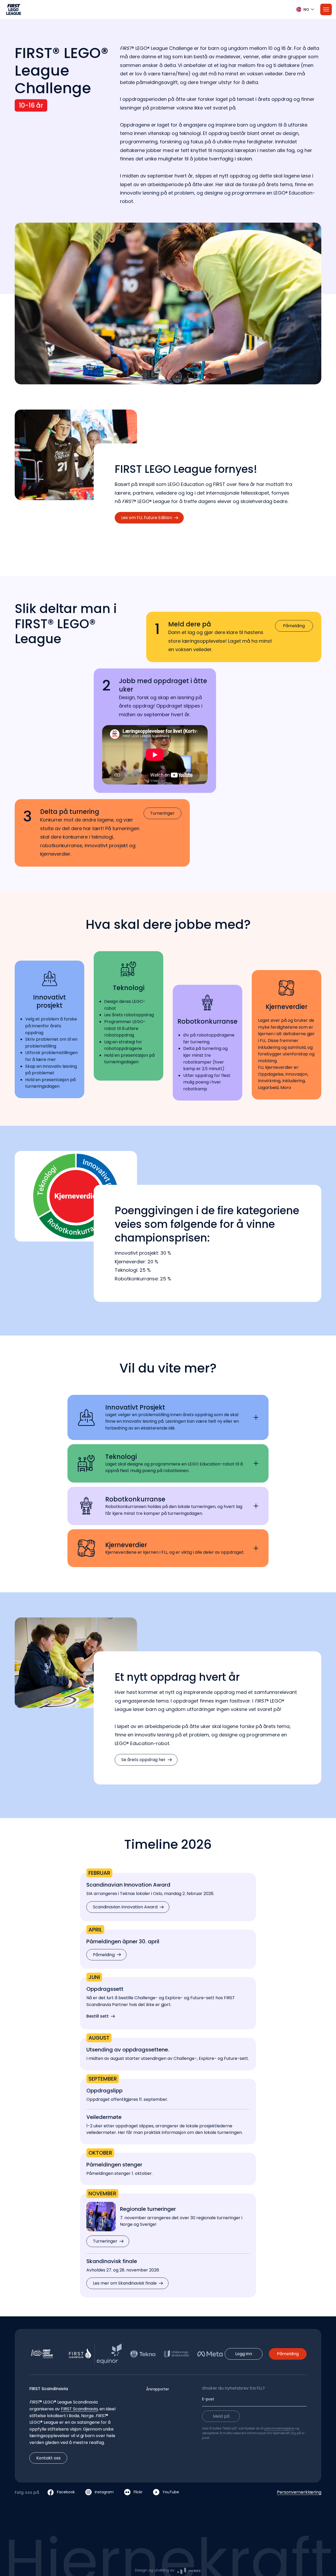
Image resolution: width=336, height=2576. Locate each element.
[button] (168, 9)
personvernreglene (279, 2428)
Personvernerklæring (299, 2492)
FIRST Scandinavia (79, 2409)
